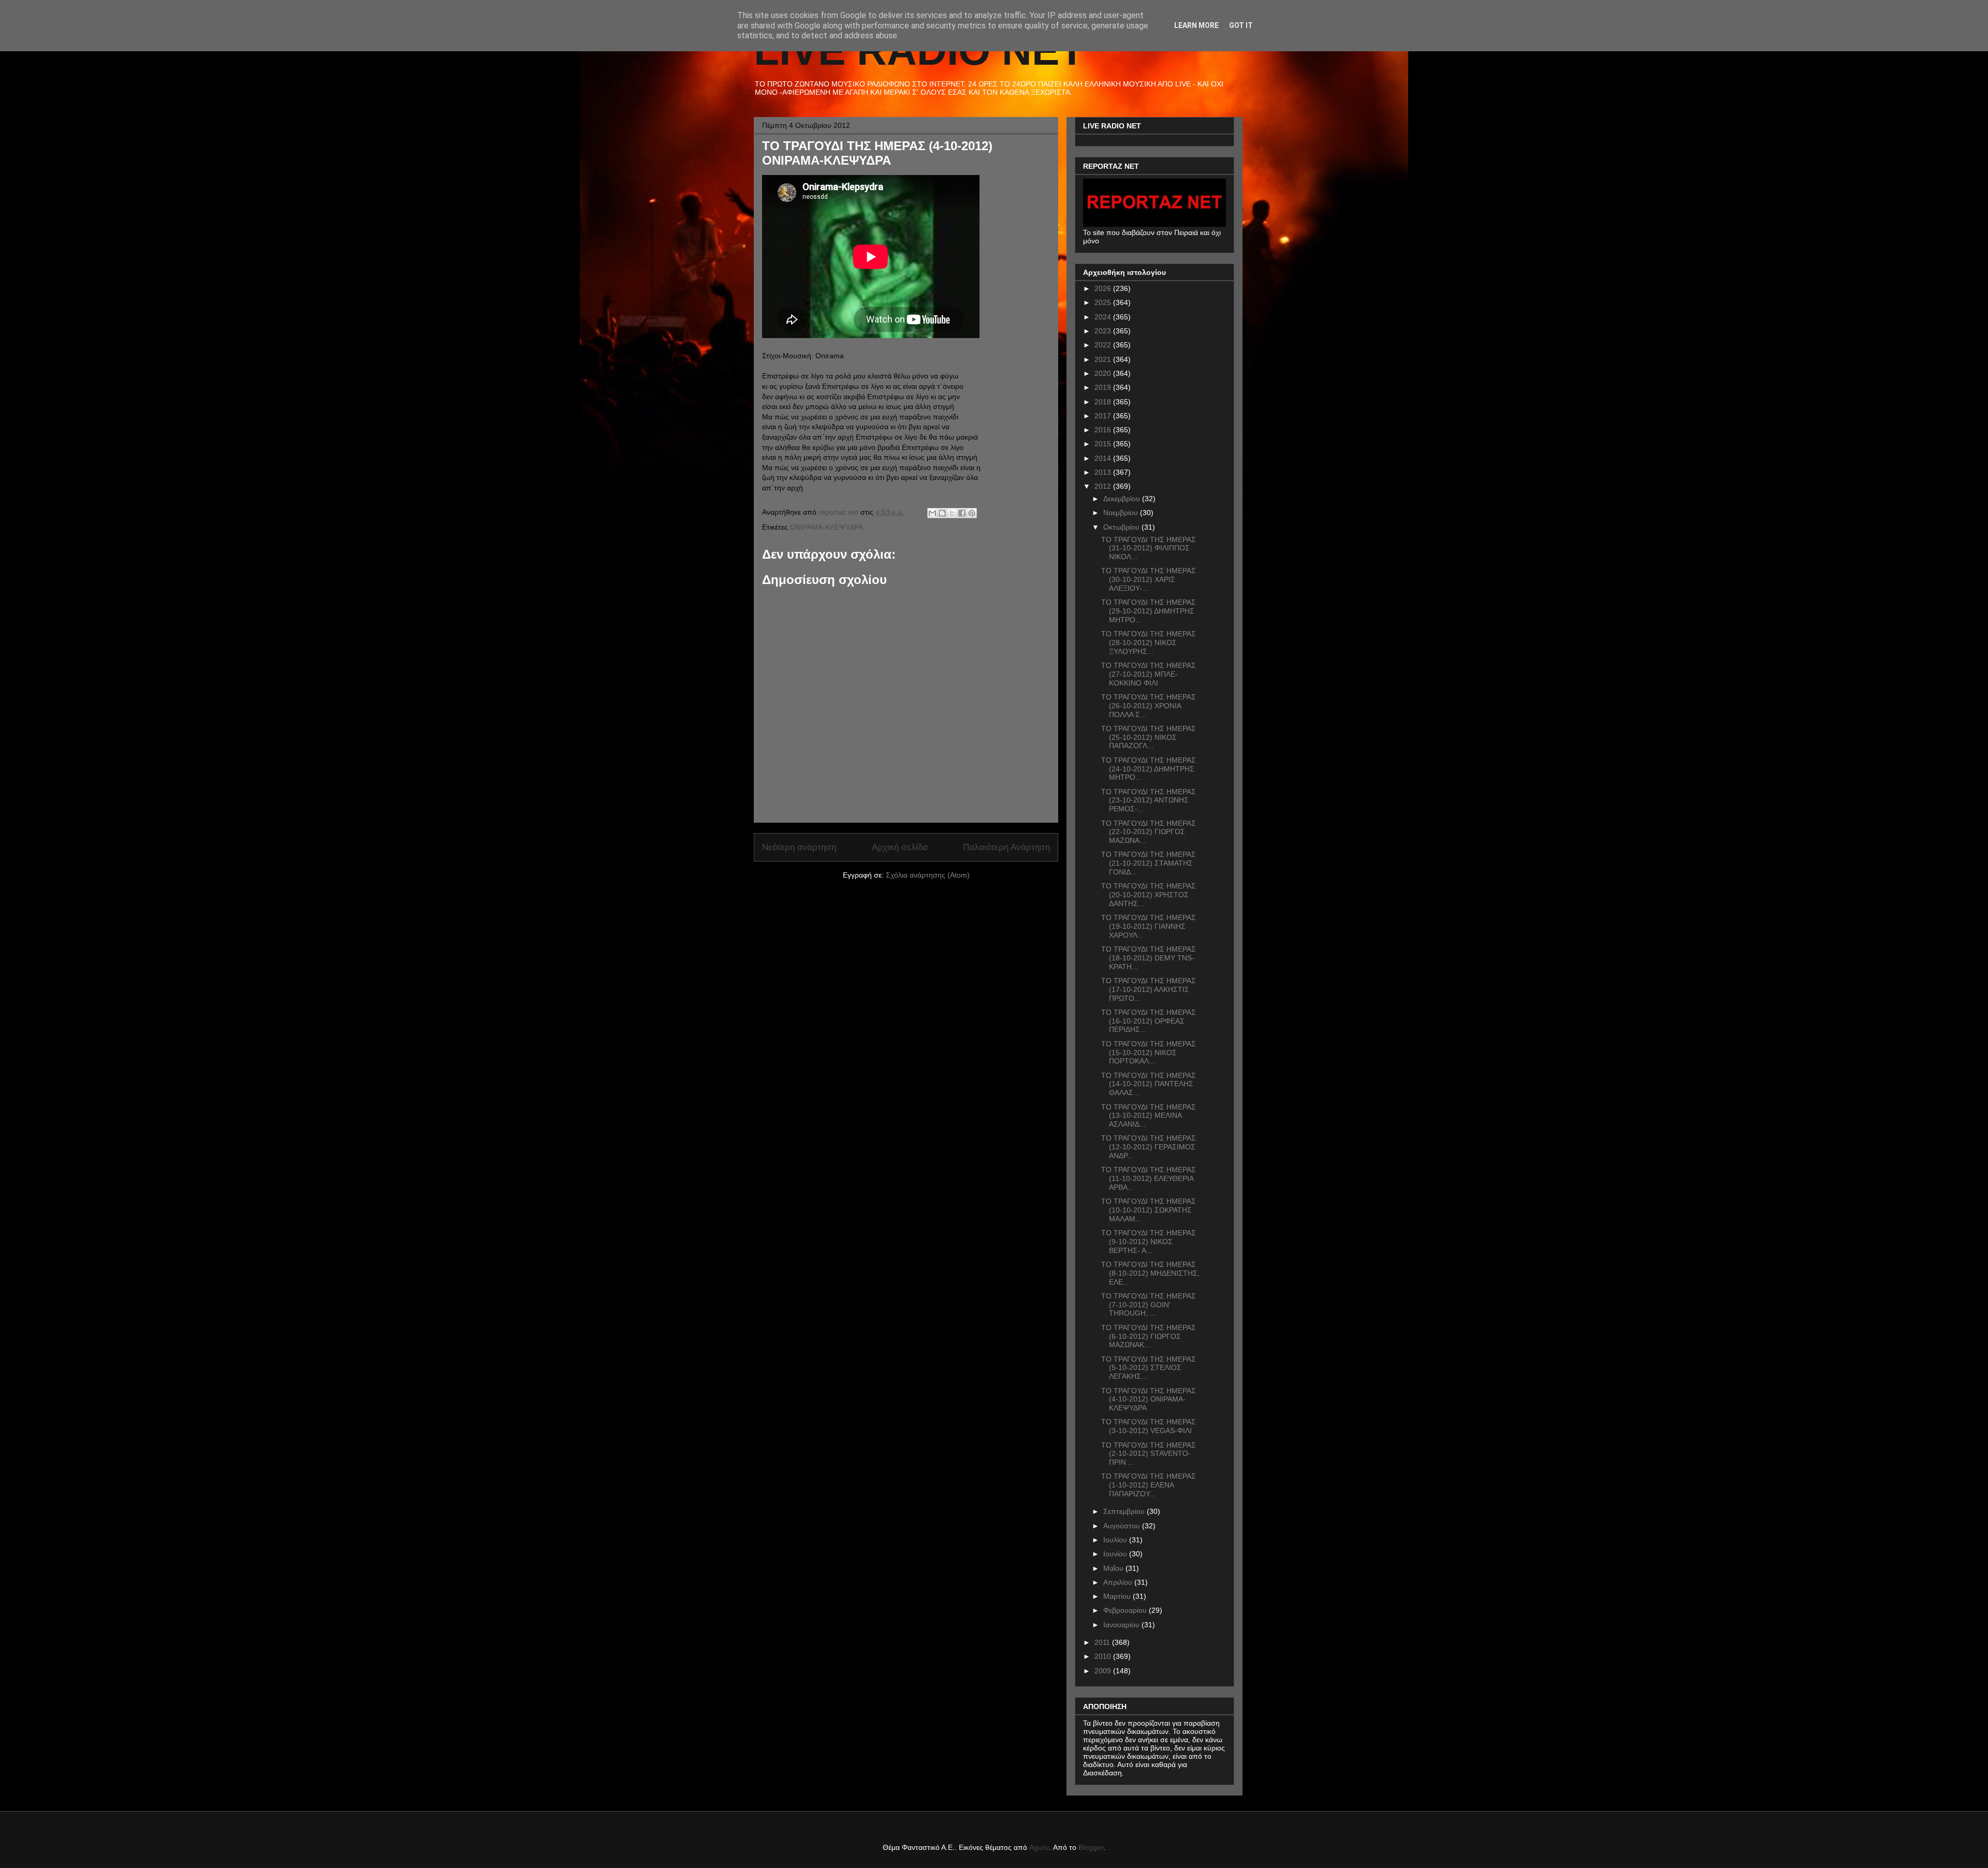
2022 (1104, 345)
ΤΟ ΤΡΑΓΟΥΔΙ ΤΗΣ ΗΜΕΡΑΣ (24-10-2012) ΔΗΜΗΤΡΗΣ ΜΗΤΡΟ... (1149, 769)
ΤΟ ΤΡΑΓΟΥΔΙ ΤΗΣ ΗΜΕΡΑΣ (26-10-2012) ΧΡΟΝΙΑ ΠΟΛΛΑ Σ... (1149, 706)
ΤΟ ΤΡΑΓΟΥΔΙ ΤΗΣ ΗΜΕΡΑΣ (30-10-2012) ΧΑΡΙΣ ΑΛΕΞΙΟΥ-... (1149, 579)
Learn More (1196, 25)
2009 (1104, 1671)
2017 (1104, 416)
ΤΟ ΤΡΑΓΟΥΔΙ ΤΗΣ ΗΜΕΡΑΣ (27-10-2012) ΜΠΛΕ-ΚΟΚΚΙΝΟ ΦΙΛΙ (1149, 674)
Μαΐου (1114, 1568)
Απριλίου (1119, 1582)
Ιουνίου (1116, 1554)
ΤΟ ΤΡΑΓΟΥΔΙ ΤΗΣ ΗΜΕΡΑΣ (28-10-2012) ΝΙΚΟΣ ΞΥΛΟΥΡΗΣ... (1149, 643)
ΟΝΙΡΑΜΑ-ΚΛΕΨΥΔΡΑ (827, 527)
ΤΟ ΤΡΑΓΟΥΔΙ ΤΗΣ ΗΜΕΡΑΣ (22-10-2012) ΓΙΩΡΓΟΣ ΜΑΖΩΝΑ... (1149, 832)
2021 (1104, 359)
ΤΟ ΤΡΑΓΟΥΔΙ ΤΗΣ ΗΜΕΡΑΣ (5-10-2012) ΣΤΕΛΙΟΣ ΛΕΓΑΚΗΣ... (1149, 1368)
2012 (1104, 486)
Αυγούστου (1123, 1526)
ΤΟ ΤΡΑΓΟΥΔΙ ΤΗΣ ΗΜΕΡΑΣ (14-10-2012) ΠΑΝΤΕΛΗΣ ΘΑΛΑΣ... (1149, 1084)
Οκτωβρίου (1122, 527)
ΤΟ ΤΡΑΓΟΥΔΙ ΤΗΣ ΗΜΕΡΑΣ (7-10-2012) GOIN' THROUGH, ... (1149, 1305)
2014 (1104, 458)
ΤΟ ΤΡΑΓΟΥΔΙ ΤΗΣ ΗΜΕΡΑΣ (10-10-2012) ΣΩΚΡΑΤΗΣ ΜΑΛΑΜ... (1149, 1210)
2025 (1104, 302)
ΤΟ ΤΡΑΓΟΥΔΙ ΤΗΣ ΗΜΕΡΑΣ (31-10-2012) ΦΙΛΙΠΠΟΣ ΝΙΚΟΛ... (1149, 548)
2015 (1104, 444)
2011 (1103, 1642)
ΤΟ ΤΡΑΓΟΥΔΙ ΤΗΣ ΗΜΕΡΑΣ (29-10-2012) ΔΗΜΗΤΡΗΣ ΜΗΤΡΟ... (1149, 611)
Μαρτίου (1118, 1596)
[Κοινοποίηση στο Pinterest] (972, 513)
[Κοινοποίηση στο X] (952, 513)
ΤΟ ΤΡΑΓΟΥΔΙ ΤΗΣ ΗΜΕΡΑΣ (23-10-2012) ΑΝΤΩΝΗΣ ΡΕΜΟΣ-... (1149, 800)
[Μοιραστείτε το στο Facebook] (962, 513)
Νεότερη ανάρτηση (799, 847)
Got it (1241, 25)
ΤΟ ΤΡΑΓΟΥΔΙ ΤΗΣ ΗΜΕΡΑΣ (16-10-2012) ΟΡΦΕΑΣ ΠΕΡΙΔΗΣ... (1149, 1021)
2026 (1104, 288)
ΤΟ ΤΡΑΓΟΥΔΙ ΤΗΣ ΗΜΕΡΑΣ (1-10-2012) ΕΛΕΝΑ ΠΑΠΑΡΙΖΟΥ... (1149, 1485)
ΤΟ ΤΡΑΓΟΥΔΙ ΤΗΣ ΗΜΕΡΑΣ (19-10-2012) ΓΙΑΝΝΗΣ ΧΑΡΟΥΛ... (1149, 926)
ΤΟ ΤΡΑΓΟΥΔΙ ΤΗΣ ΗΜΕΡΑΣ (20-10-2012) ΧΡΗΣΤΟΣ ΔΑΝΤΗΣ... (1149, 895)
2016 (1104, 430)
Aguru (1039, 1847)
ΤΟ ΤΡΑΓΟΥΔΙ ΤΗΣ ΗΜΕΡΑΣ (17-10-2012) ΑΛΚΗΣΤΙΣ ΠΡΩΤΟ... (1149, 989)
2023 (1104, 331)
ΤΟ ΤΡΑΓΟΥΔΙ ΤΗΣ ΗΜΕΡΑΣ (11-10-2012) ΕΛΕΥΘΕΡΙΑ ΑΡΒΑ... (1149, 1178)
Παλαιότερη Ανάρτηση (1006, 847)
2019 (1104, 387)
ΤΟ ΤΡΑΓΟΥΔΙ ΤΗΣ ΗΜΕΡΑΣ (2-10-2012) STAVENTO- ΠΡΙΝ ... (1149, 1454)
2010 (1104, 1656)
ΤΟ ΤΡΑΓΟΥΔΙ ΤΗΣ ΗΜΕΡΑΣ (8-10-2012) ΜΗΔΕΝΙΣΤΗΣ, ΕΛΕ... (1150, 1273)
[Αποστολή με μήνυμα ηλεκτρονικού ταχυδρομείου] (932, 513)
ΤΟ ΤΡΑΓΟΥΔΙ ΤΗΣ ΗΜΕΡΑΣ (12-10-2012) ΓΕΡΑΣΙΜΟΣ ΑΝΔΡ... (1149, 1147)
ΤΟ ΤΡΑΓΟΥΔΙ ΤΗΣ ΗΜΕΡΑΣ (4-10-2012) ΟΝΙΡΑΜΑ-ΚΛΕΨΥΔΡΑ (1149, 1399)
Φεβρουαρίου (1126, 1610)
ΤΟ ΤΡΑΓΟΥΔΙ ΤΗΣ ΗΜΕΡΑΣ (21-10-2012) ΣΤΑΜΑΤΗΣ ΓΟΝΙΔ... (1149, 863)
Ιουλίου (1116, 1540)
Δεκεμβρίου (1123, 499)
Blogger (1091, 1847)
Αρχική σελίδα (900, 847)
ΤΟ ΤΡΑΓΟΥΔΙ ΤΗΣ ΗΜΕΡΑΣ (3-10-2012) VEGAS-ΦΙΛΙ (1149, 1426)
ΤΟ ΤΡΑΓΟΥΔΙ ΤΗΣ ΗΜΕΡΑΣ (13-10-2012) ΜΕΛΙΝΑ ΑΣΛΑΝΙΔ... (1149, 1116)
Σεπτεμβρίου (1125, 1511)
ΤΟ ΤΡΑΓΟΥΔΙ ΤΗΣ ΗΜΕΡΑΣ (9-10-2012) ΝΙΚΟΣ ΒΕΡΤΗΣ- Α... (1149, 1242)
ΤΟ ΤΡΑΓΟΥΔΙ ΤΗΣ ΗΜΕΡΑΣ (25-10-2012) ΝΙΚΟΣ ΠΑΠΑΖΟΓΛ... (1149, 737)
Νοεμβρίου (1122, 513)
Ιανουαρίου (1122, 1625)
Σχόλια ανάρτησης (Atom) (928, 875)
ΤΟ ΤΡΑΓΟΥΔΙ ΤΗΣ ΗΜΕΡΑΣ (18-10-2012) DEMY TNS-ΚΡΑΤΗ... (1149, 958)
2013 (1104, 472)
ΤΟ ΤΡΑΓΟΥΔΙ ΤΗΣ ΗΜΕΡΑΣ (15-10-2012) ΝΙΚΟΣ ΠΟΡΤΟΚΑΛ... (1149, 1053)
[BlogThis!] (942, 513)
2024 (1104, 317)
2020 (1104, 373)
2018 (1104, 402)
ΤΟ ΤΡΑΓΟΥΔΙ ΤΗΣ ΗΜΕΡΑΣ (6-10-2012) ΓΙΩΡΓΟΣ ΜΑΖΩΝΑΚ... (1149, 1336)
